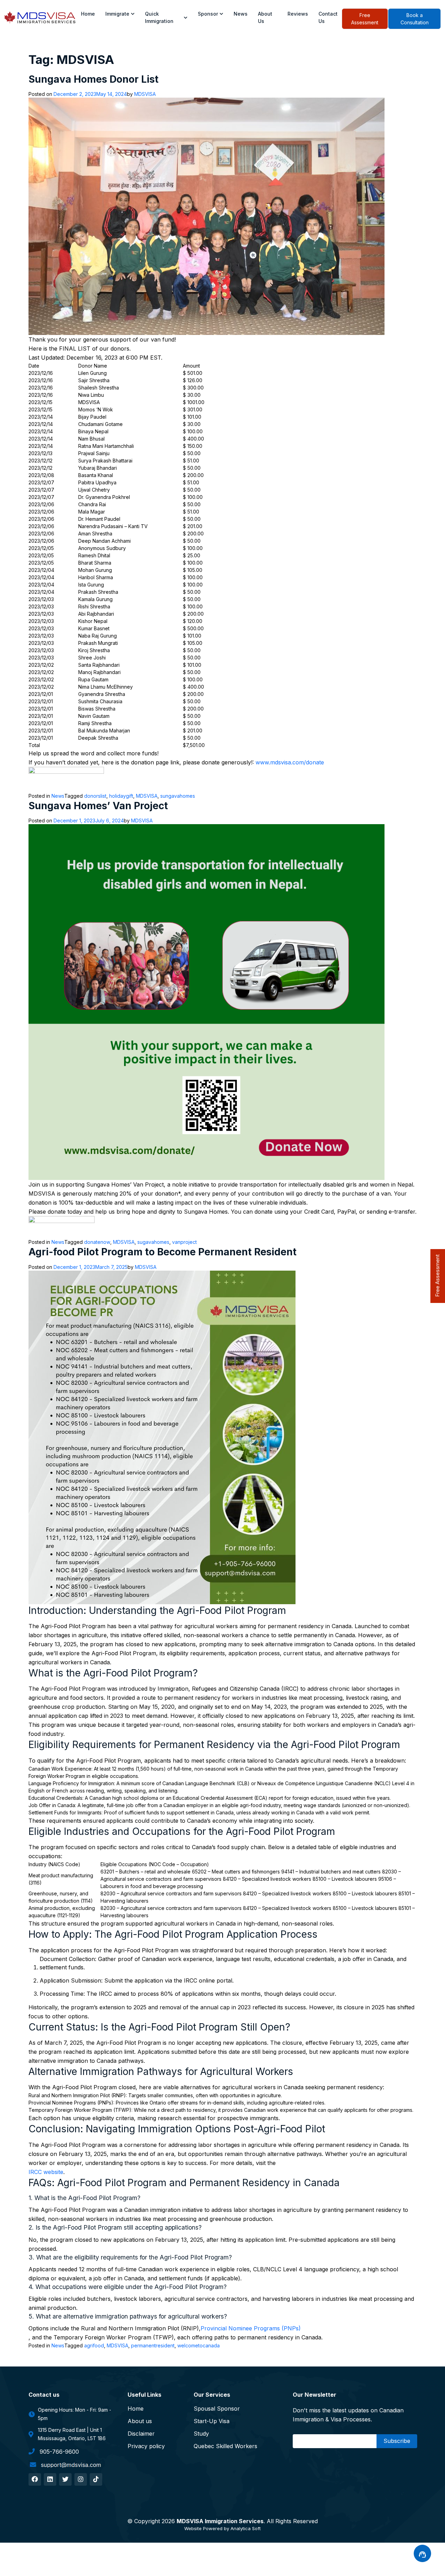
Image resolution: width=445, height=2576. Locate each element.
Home (88, 14)
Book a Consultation (415, 19)
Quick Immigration (159, 17)
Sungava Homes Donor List (94, 79)
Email (302, 2441)
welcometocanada (199, 2345)
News (241, 14)
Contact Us (328, 17)
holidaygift (121, 796)
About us (265, 17)
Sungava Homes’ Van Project (98, 806)
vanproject (184, 1242)
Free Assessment (365, 19)
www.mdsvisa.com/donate (290, 762)
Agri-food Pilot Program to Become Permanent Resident (163, 1252)
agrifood (94, 2345)
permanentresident (153, 2345)
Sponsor (208, 14)
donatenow (97, 1242)
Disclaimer (141, 2434)
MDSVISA (145, 94)
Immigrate (117, 14)
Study (201, 2434)
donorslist (95, 796)
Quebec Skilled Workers (225, 2446)
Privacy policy (146, 2446)
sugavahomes (153, 1242)
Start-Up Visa (212, 2421)
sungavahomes (178, 796)
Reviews (298, 14)
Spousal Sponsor (217, 2409)
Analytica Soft (246, 2528)
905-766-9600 (58, 2452)
